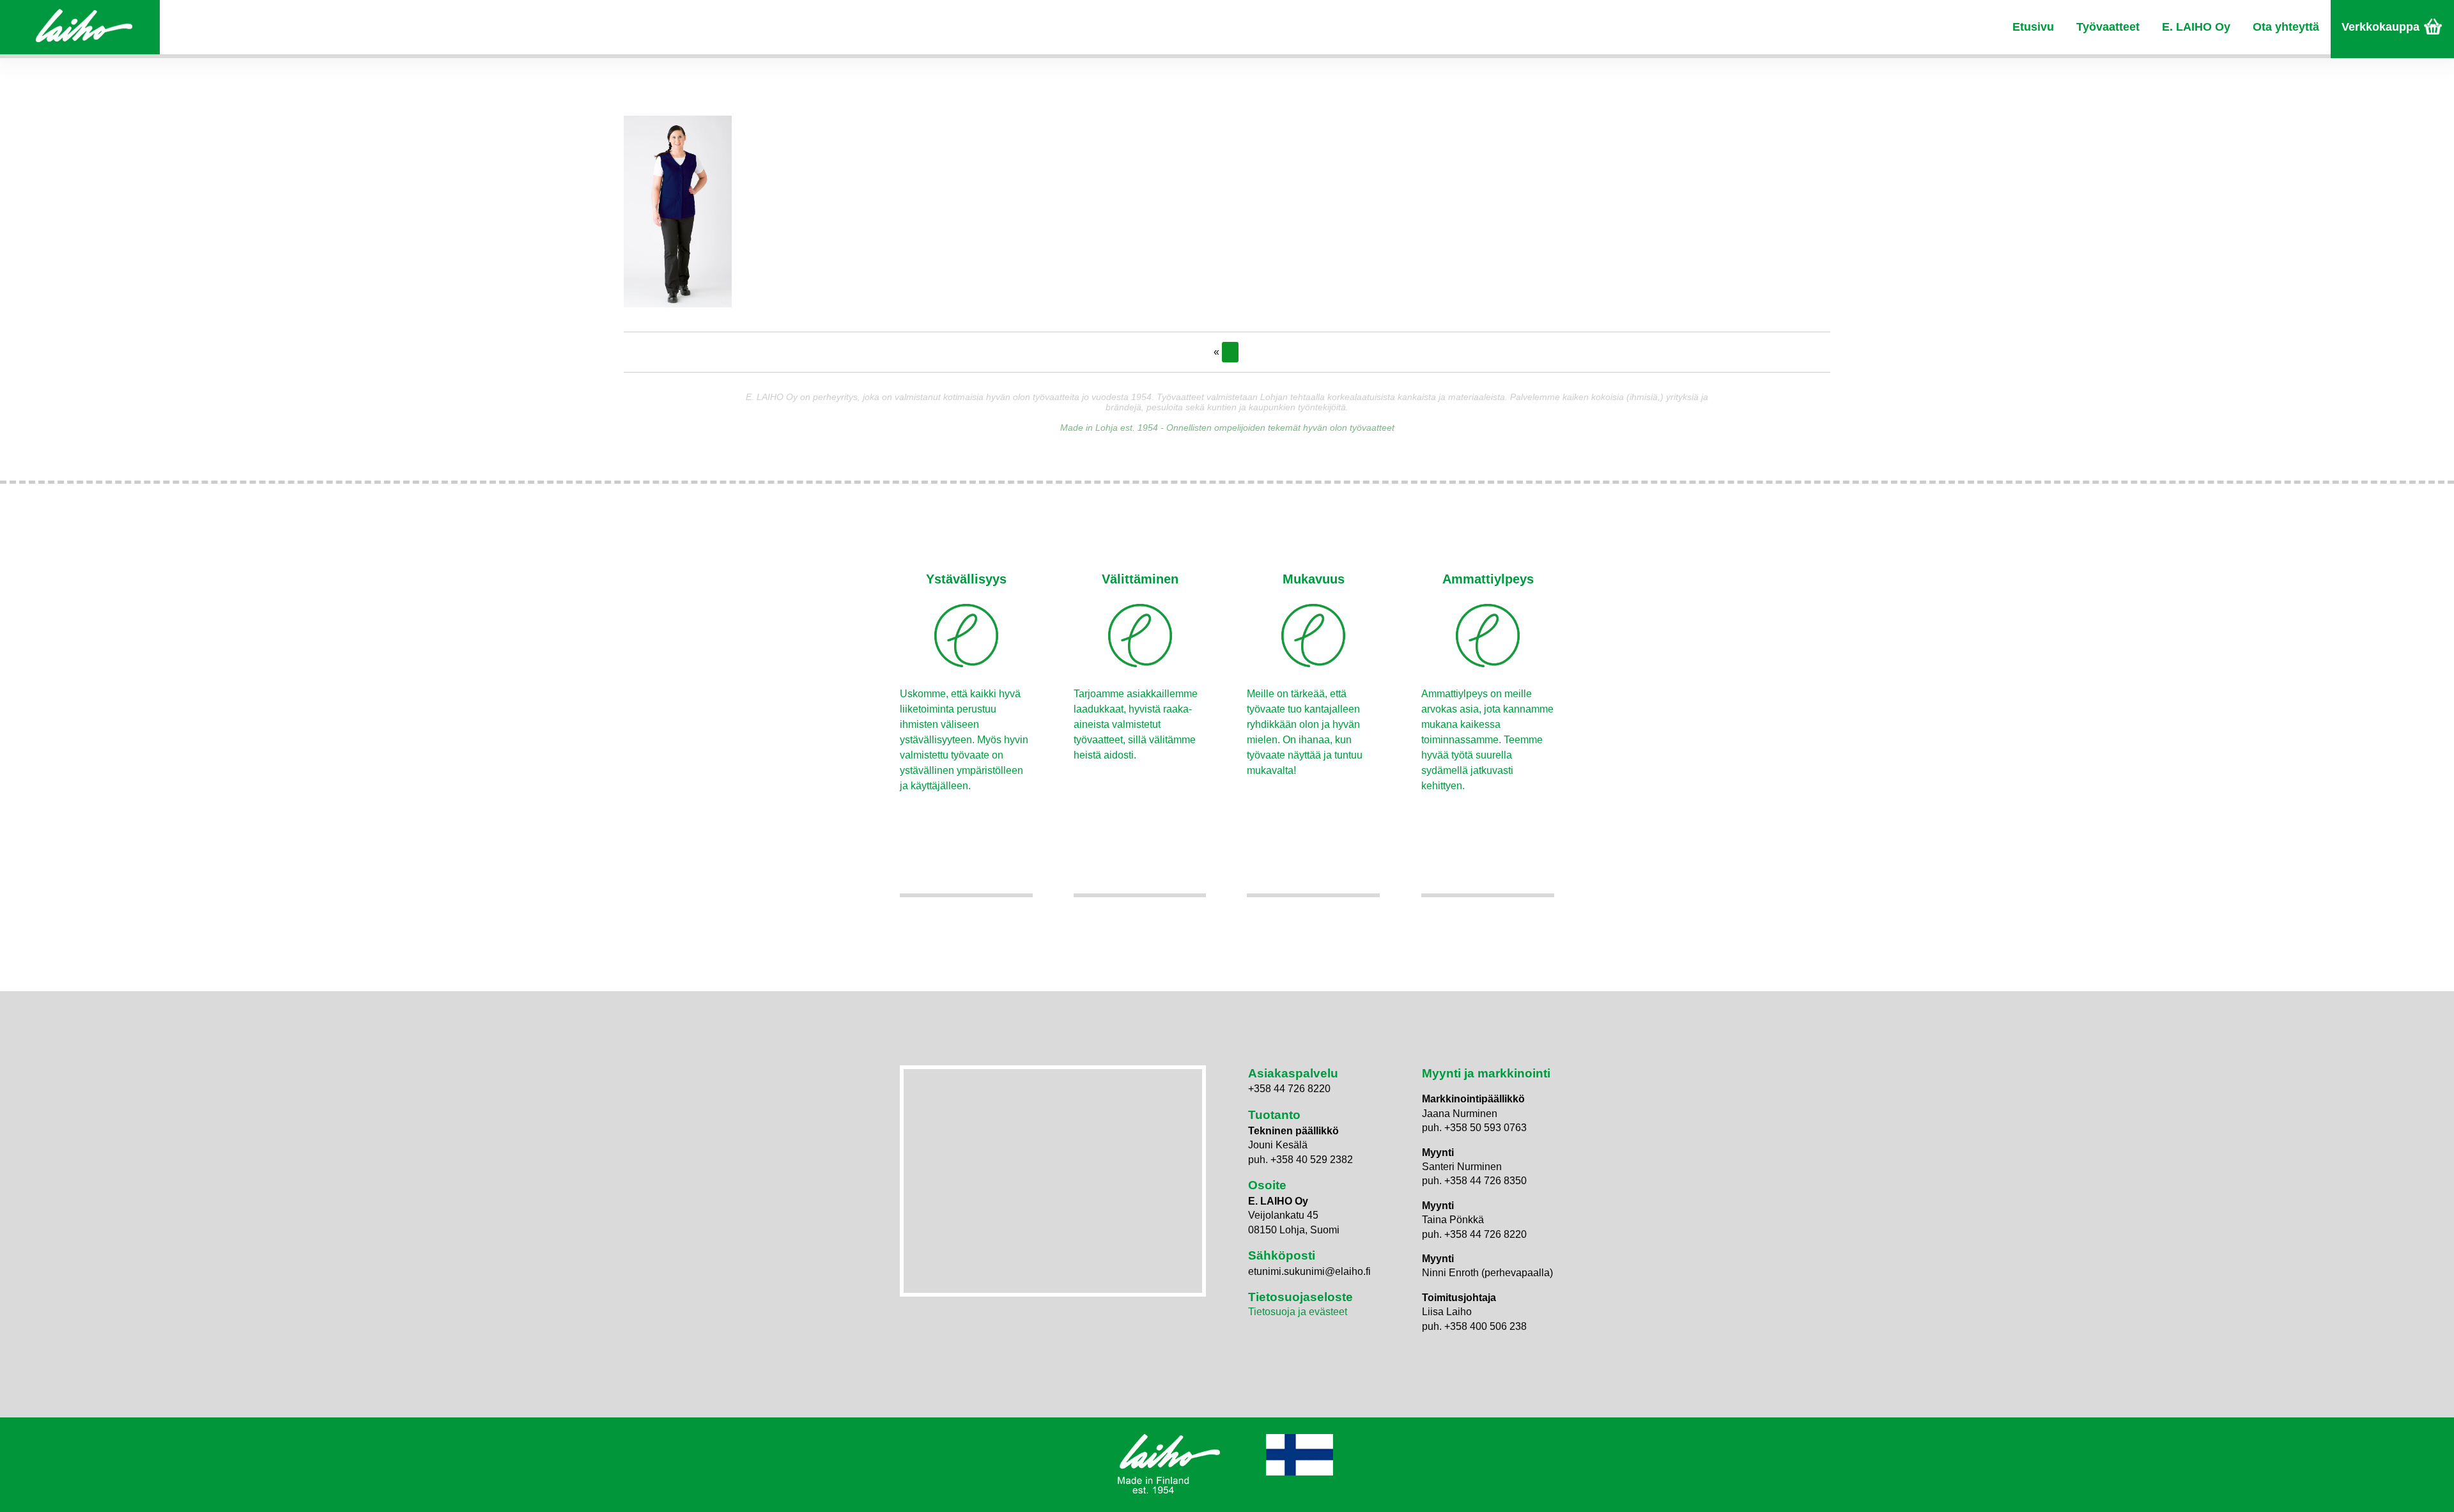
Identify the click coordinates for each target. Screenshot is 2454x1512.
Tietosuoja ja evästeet (1298, 1312)
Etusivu (2033, 27)
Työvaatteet (2108, 27)
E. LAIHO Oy (2196, 27)
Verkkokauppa (2381, 27)
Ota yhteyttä (2286, 27)
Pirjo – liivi (1230, 352)
